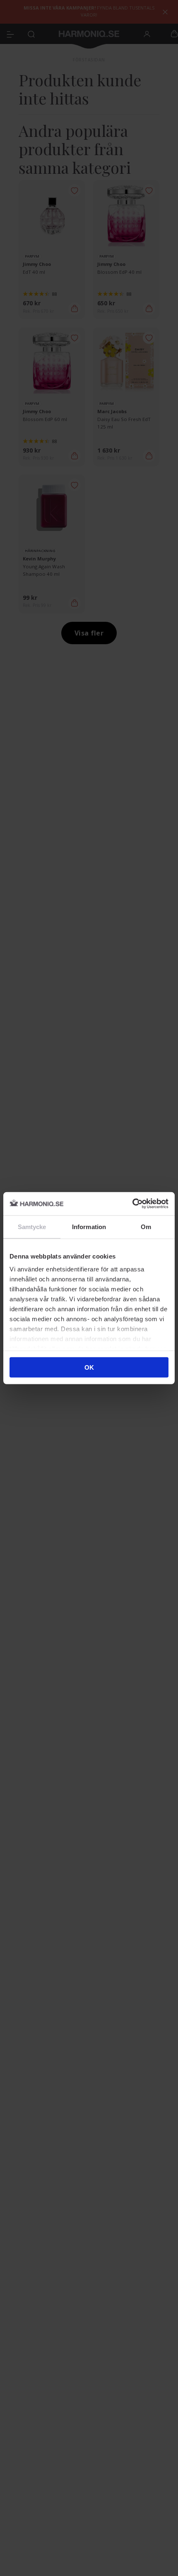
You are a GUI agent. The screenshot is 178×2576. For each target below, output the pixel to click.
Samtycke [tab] (32, 1226)
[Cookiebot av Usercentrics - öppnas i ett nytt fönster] (132, 1204)
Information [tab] (89, 1226)
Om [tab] (146, 1226)
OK (89, 1367)
